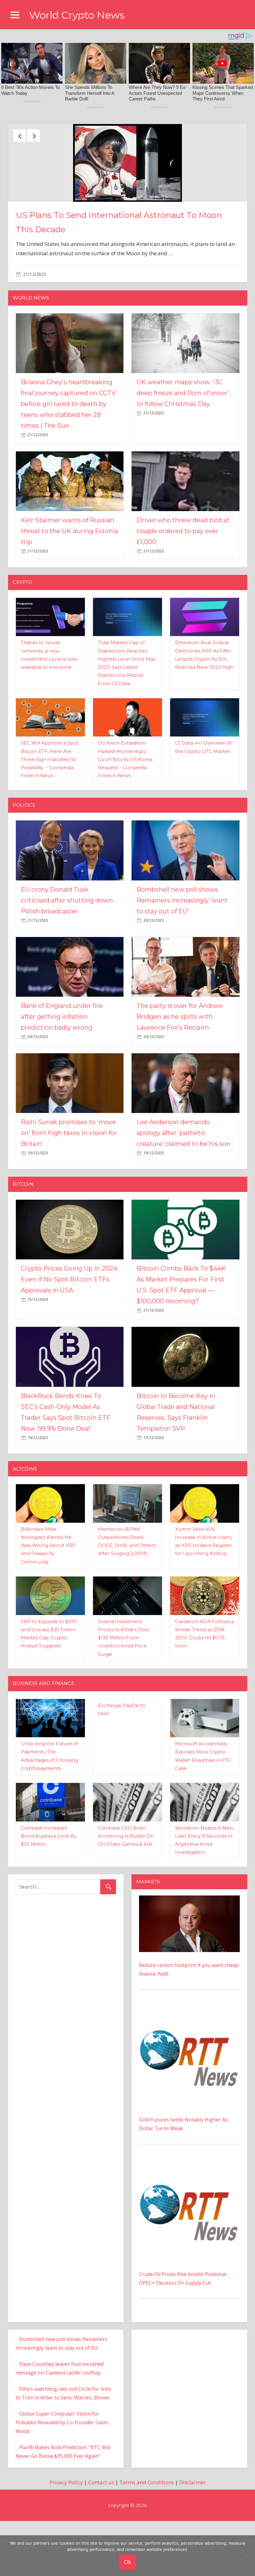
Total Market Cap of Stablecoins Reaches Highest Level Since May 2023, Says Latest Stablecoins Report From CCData (126, 267)
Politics (24, 866)
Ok (127, 2562)
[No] (247, 2555)
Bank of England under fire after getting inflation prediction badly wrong (62, 1078)
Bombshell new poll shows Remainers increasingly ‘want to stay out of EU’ (182, 961)
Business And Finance (44, 1744)
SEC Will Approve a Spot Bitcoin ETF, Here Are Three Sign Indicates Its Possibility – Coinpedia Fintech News (50, 820)
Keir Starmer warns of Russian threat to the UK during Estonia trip (70, 592)
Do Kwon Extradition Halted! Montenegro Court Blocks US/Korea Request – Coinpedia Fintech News (125, 820)
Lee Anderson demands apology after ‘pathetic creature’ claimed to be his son (183, 1194)
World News (31, 359)
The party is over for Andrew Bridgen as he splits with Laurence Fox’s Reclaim (180, 1078)
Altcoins (25, 1530)
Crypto (23, 643)
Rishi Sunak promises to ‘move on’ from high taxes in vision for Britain (69, 1194)
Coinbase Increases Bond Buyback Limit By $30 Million (49, 1897)
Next (34, 136)
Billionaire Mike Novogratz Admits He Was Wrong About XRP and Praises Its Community (48, 1606)
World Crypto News (77, 15)
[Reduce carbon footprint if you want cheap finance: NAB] (189, 1961)
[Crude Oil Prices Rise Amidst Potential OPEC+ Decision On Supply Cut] (189, 2226)
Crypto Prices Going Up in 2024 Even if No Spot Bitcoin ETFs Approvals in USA (69, 1341)
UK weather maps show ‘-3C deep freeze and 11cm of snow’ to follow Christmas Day (182, 454)
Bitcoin (23, 1245)
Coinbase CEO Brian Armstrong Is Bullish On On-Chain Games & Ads (126, 1897)
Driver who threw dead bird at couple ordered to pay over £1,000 (183, 592)
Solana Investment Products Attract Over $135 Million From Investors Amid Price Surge (124, 1699)
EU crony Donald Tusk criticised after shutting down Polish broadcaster (67, 961)
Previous (20, 136)
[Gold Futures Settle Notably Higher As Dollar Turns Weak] (189, 2071)
